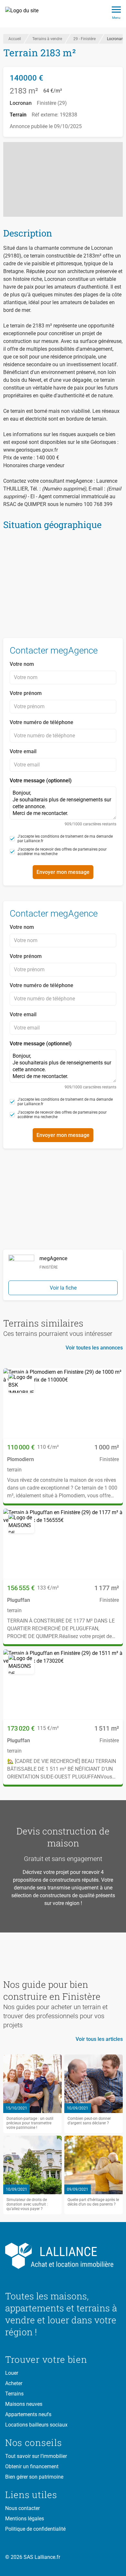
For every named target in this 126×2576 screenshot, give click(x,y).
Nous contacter (22, 2508)
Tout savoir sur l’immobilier (36, 2456)
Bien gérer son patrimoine (34, 2477)
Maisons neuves (24, 2404)
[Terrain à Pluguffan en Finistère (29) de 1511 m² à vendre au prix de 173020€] (63, 1685)
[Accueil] (25, 14)
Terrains (14, 2394)
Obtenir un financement (32, 2466)
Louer (12, 2373)
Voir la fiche (63, 1288)
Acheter (14, 2383)
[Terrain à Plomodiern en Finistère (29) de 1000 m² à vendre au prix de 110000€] (63, 1404)
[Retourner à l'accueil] (63, 2256)
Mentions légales (25, 2519)
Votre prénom (26, 693)
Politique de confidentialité (35, 2529)
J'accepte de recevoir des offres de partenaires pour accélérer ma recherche (62, 852)
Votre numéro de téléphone (42, 722)
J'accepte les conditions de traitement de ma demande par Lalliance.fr (65, 839)
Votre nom (22, 664)
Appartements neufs (28, 2414)
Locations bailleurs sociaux (36, 2425)
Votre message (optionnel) (63, 802)
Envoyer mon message (63, 872)
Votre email (23, 751)
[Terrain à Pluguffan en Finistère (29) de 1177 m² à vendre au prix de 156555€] (63, 1544)
